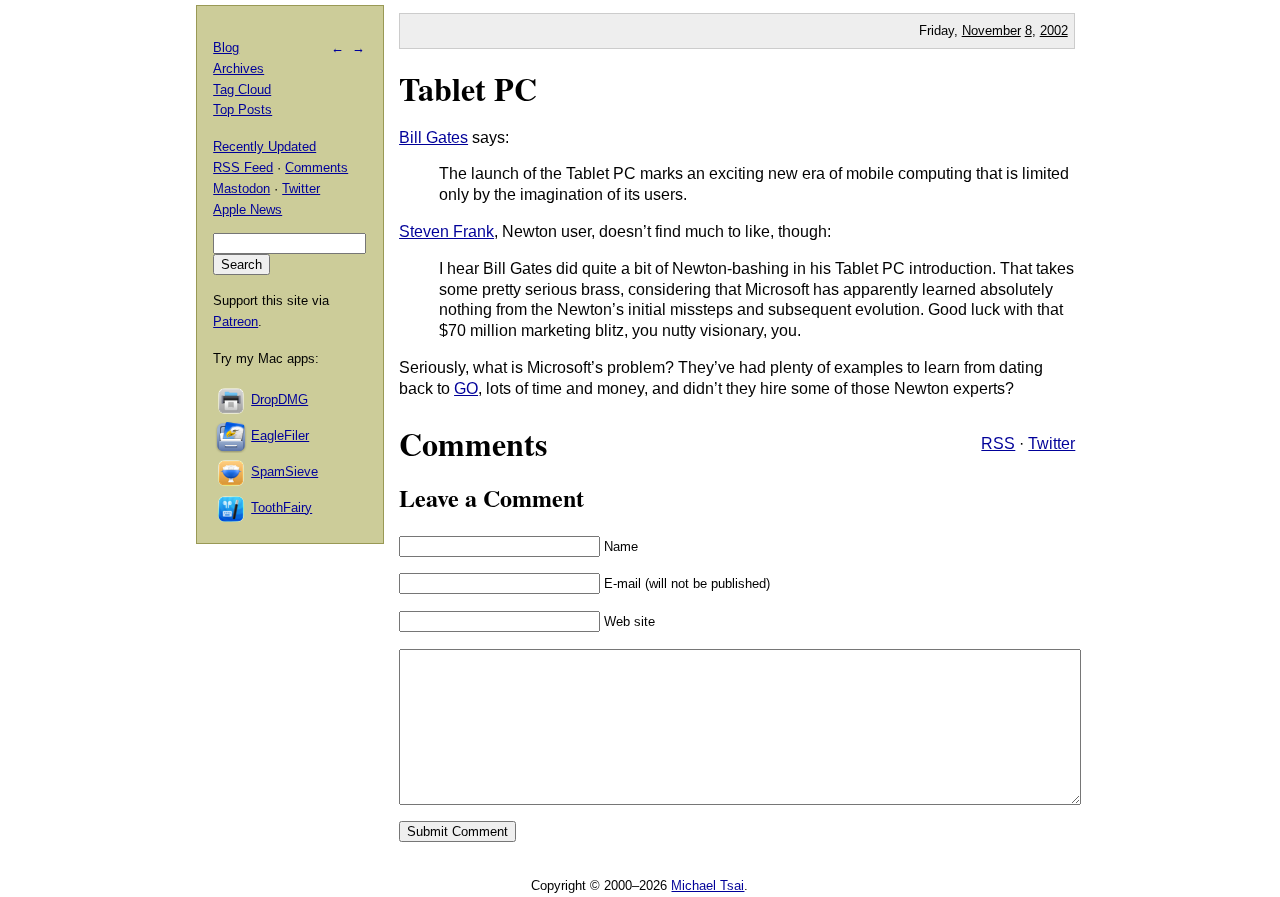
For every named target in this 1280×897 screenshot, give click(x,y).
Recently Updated (264, 146)
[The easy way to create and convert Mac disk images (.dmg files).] (232, 399)
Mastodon (241, 188)
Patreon (235, 321)
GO (466, 388)
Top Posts (242, 109)
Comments (316, 167)
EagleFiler (280, 435)
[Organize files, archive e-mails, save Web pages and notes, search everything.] (232, 435)
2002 (1054, 30)
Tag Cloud (242, 89)
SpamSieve (284, 471)
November (991, 30)
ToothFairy (281, 507)
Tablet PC (468, 88)
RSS (998, 443)
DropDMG (279, 399)
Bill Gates (433, 137)
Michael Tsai (707, 885)
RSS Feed (243, 167)
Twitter (1051, 443)
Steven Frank (446, 231)
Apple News (247, 209)
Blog (226, 47)
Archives (238, 68)
